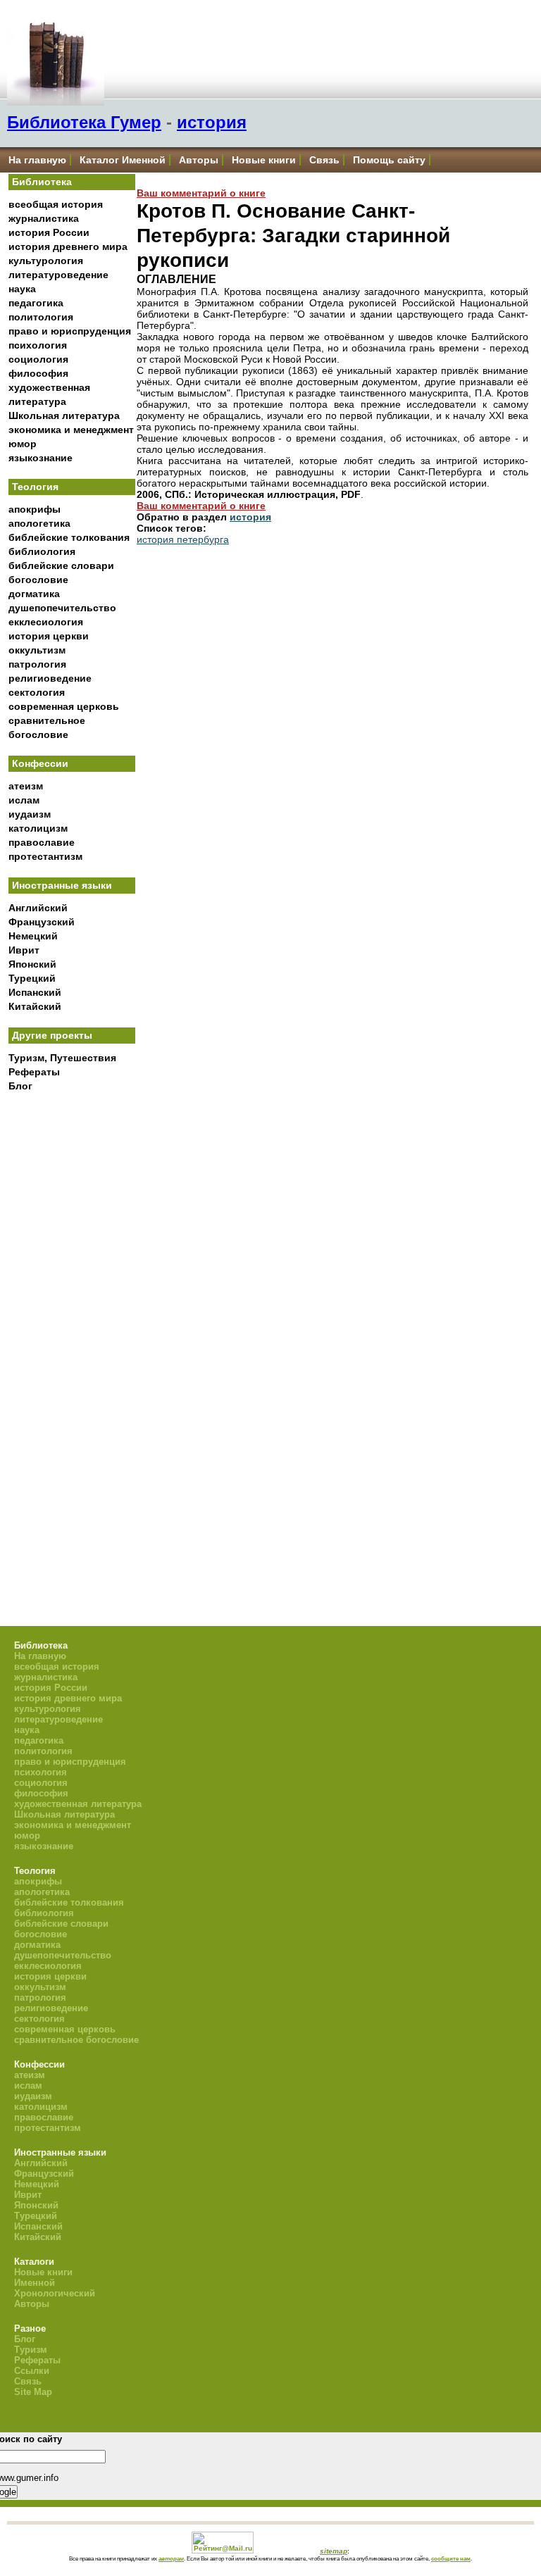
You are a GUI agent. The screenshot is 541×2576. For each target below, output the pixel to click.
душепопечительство (62, 608)
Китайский (35, 1006)
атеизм (26, 786)
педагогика (36, 303)
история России (49, 232)
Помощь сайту (389, 160)
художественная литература (78, 1804)
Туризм (31, 2350)
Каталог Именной (123, 160)
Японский (32, 964)
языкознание (41, 458)
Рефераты (34, 1072)
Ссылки (32, 2371)
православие (42, 842)
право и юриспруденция (70, 331)
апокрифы (35, 509)
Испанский (35, 992)
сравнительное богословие (76, 2040)
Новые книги (264, 160)
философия (38, 373)
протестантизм (45, 856)
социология (38, 359)
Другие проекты (52, 1035)
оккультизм (37, 650)
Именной (35, 2283)
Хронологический (55, 2293)
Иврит (24, 950)
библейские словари (61, 565)
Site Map (33, 2392)
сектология (37, 692)
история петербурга (183, 539)
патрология (37, 664)
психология (38, 345)
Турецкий (32, 978)
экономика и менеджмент (71, 430)
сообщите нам (451, 2558)
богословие (38, 580)
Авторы (199, 160)
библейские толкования (69, 537)
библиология (42, 551)
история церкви (49, 636)
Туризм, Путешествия (62, 1058)
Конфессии (40, 763)
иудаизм (30, 814)
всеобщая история (56, 204)
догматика (34, 594)
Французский (42, 922)
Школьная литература (64, 415)
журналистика (44, 218)
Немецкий (33, 936)
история (212, 122)
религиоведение (50, 678)
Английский (38, 908)
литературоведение (58, 275)
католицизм (38, 828)
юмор (23, 444)
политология (41, 317)
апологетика (39, 523)
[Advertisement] (72, 1331)
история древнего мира (68, 246)
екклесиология (46, 622)
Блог (20, 1086)
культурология (46, 261)
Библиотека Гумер (84, 122)
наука (22, 289)
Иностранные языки (62, 885)
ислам (24, 800)
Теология (35, 487)
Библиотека (42, 182)
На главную (37, 160)
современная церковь (64, 706)
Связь (324, 160)
